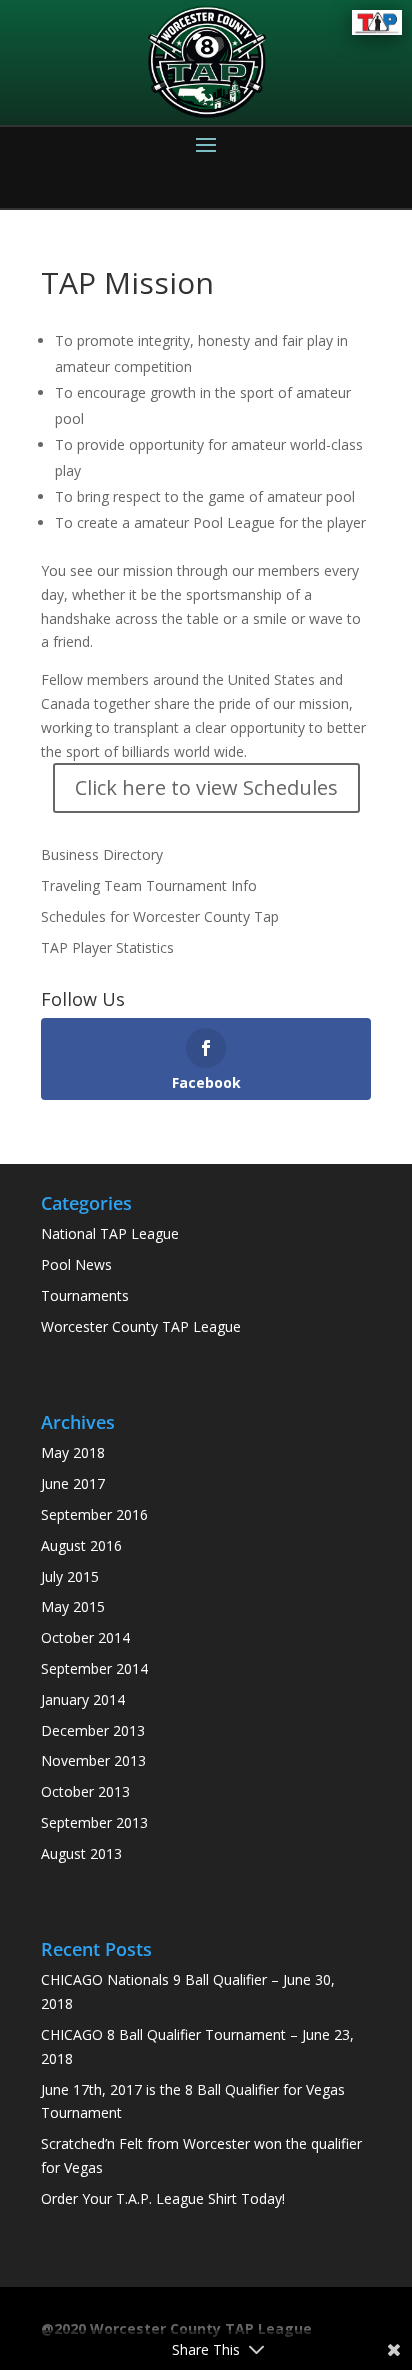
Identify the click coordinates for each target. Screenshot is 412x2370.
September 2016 (94, 1514)
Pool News (76, 1264)
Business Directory (102, 854)
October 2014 (85, 1637)
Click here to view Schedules (206, 787)
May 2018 (73, 1452)
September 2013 (94, 1822)
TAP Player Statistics (107, 947)
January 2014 (83, 1699)
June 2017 (73, 1483)
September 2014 (94, 1668)
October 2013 (85, 1791)
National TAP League (110, 1233)
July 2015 (70, 1576)
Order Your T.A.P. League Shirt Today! (163, 2198)
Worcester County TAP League (141, 1326)
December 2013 (93, 1730)
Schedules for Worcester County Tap (160, 916)
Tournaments (85, 1295)
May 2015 (73, 1606)
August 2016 (81, 1545)
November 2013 (93, 1760)
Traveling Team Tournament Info (149, 885)
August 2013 (81, 1853)
